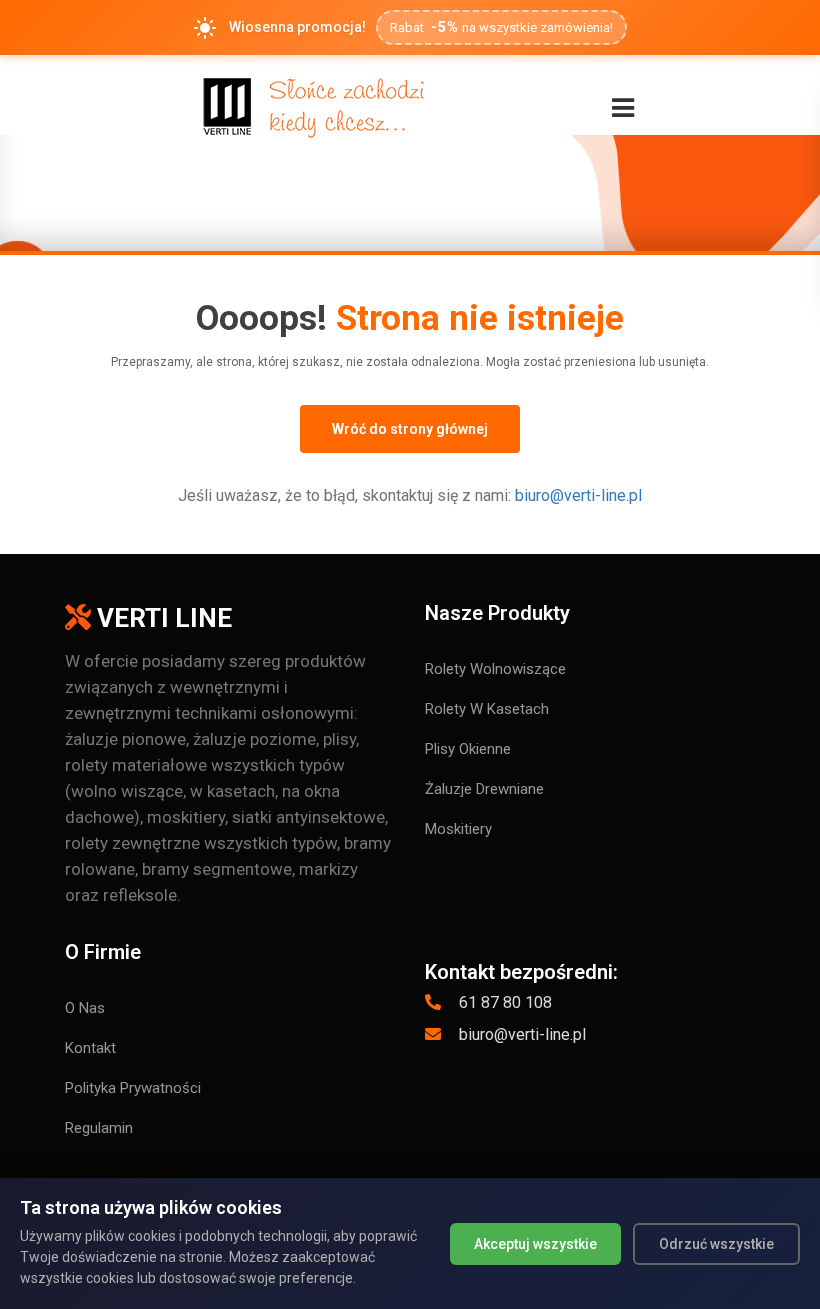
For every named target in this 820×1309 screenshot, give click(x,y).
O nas (85, 1008)
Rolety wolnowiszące (495, 669)
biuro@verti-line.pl (578, 495)
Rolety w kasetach (487, 709)
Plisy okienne (468, 749)
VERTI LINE (161, 618)
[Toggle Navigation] (623, 108)
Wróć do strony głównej (410, 429)
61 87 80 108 (503, 1002)
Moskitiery (458, 829)
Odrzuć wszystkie (716, 1244)
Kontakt (90, 1048)
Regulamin (99, 1128)
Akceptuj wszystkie (535, 1244)
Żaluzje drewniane (484, 789)
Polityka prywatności (133, 1088)
